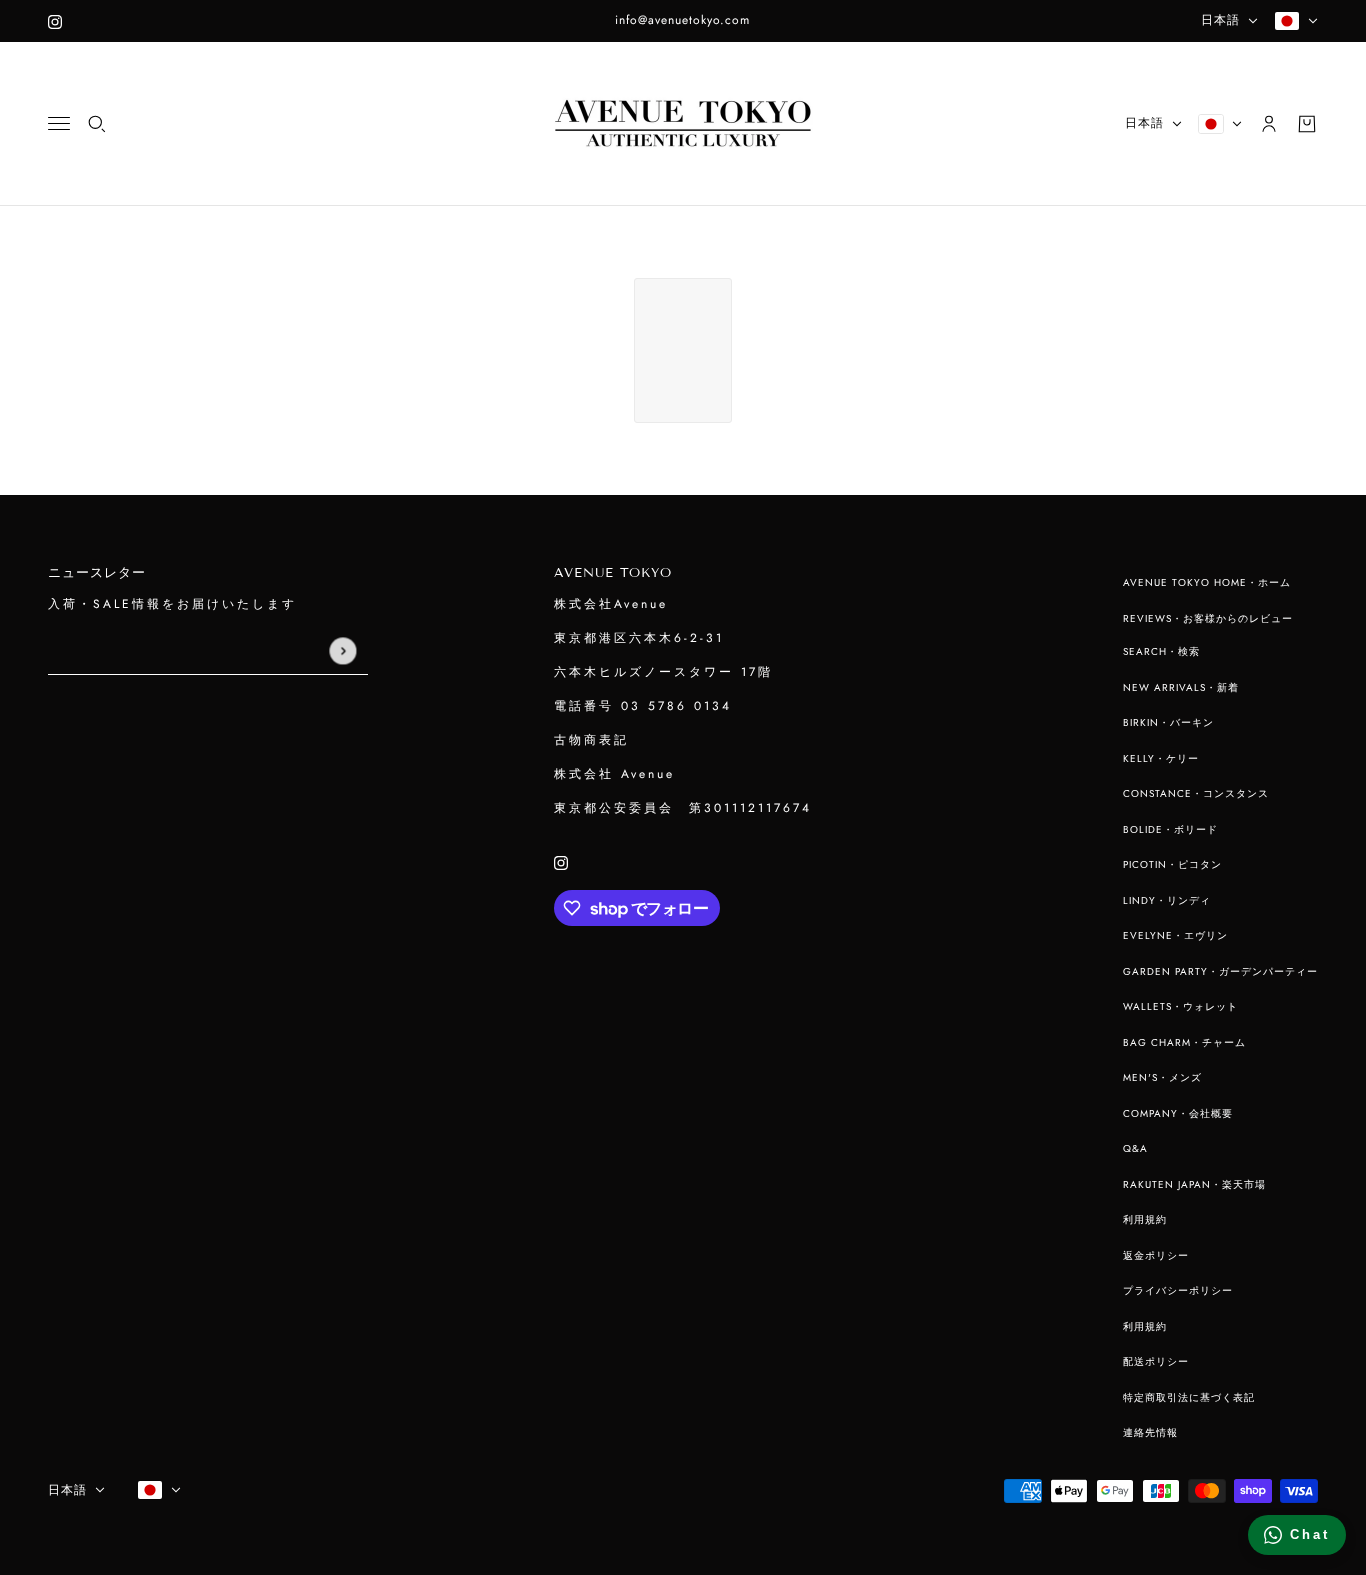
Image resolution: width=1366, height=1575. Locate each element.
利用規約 (1145, 1219)
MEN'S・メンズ (1162, 1077)
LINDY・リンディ (1167, 900)
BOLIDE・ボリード (1170, 829)
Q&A (1135, 1148)
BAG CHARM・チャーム (1184, 1042)
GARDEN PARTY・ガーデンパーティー (1220, 971)
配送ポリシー (1156, 1361)
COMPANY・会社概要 (1178, 1113)
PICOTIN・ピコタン (1172, 864)
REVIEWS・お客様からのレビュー (1208, 618)
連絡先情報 (1150, 1432)
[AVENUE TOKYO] (683, 124)
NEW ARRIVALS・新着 (1181, 687)
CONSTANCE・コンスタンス (1196, 793)
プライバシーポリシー (1178, 1290)
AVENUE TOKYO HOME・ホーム (1207, 582)
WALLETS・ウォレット (1180, 1006)
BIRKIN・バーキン (1168, 722)
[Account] (1269, 124)
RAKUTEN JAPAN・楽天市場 (1194, 1184)
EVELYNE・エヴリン (1175, 935)
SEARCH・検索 (1161, 651)
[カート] (1307, 124)
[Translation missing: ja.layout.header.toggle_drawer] (59, 123)
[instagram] (55, 21)
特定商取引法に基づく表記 (1189, 1397)
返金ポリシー (1156, 1255)
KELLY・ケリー (1161, 758)
